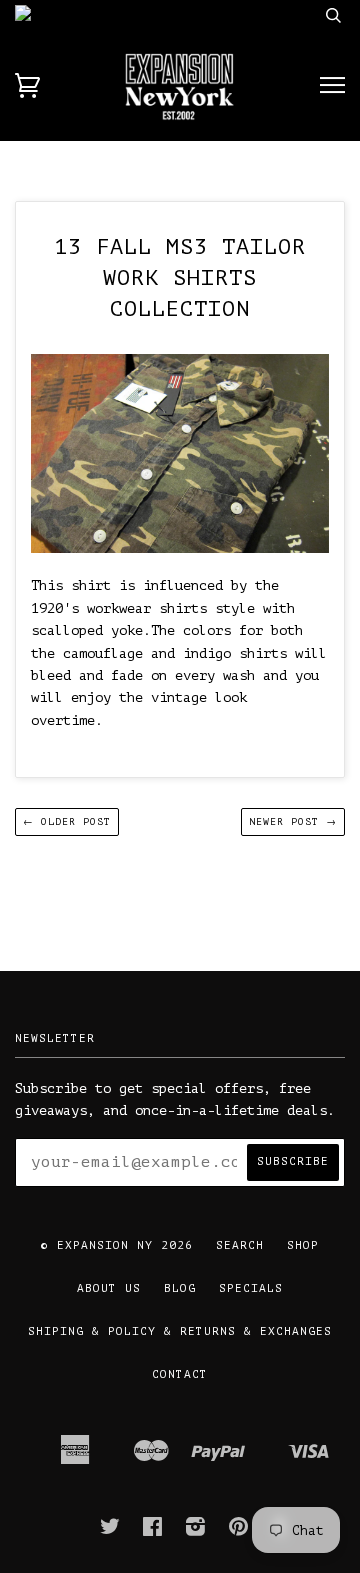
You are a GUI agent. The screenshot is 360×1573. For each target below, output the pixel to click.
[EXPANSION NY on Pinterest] (239, 1531)
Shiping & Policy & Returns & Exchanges (180, 1331)
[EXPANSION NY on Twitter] (110, 1531)
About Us (109, 1288)
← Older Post (67, 821)
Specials (251, 1288)
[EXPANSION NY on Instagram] (196, 1531)
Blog (180, 1288)
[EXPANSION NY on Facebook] (153, 1531)
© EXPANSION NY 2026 (117, 1245)
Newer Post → (293, 821)
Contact (180, 1374)
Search (240, 1245)
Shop (303, 1245)
